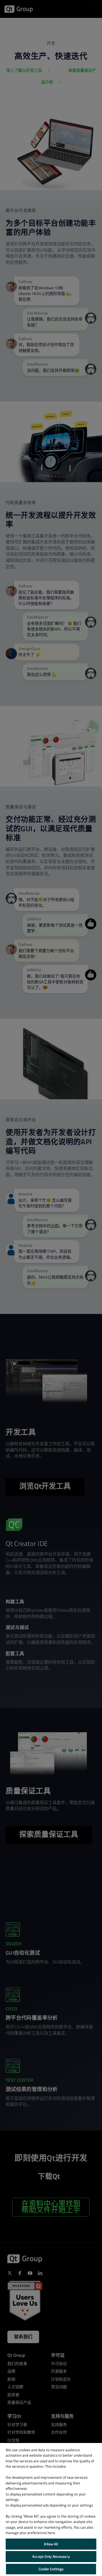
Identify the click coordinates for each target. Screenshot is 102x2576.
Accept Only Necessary (51, 2556)
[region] (51, 2509)
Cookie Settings (51, 2569)
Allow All (51, 2544)
